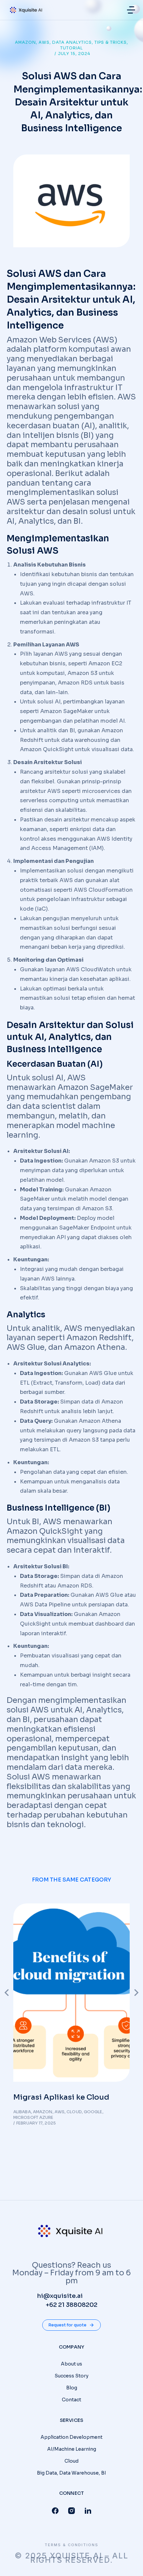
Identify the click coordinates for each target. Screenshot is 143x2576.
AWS (44, 42)
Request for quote (68, 2325)
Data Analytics (72, 42)
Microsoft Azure (33, 2117)
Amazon (25, 42)
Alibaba (22, 2112)
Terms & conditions (71, 2545)
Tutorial (71, 48)
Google (93, 2112)
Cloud (74, 2112)
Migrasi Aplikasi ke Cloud (61, 2097)
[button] (131, 10)
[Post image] (71, 1993)
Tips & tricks (111, 42)
